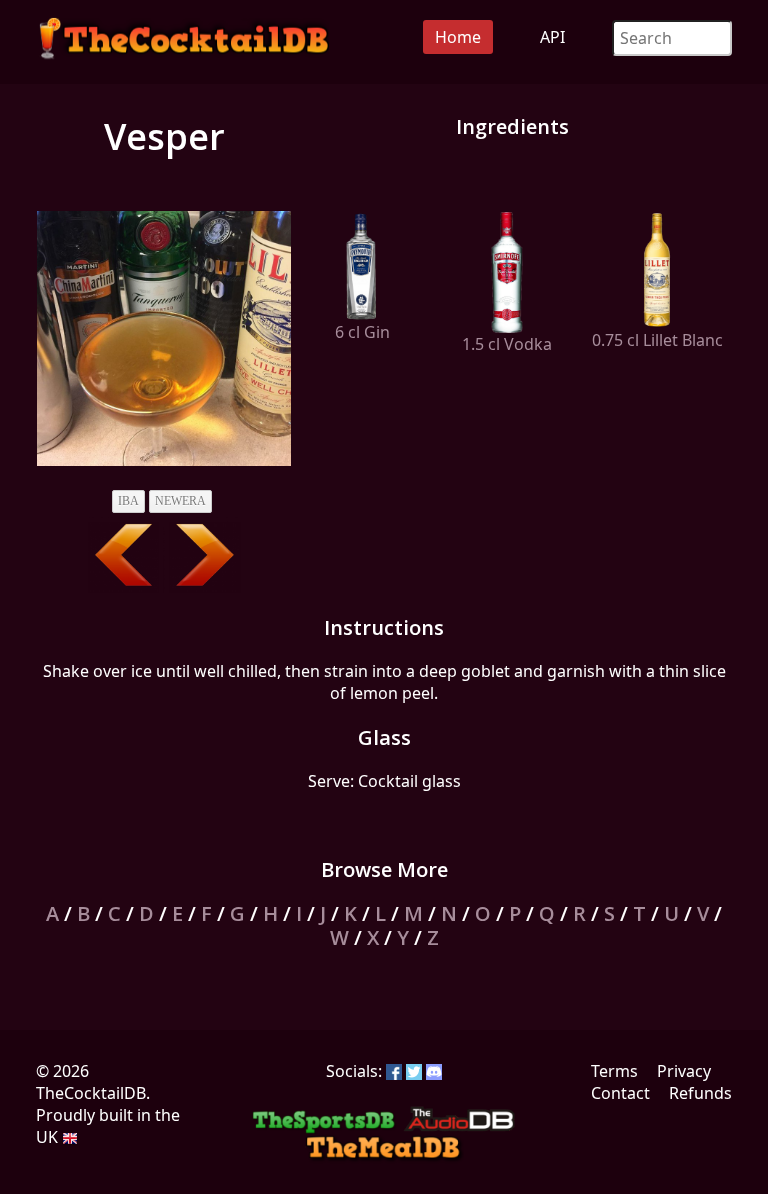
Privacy (684, 1071)
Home (458, 37)
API (552, 37)
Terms (614, 1071)
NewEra (180, 501)
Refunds (700, 1093)
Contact (620, 1093)
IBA (128, 501)
